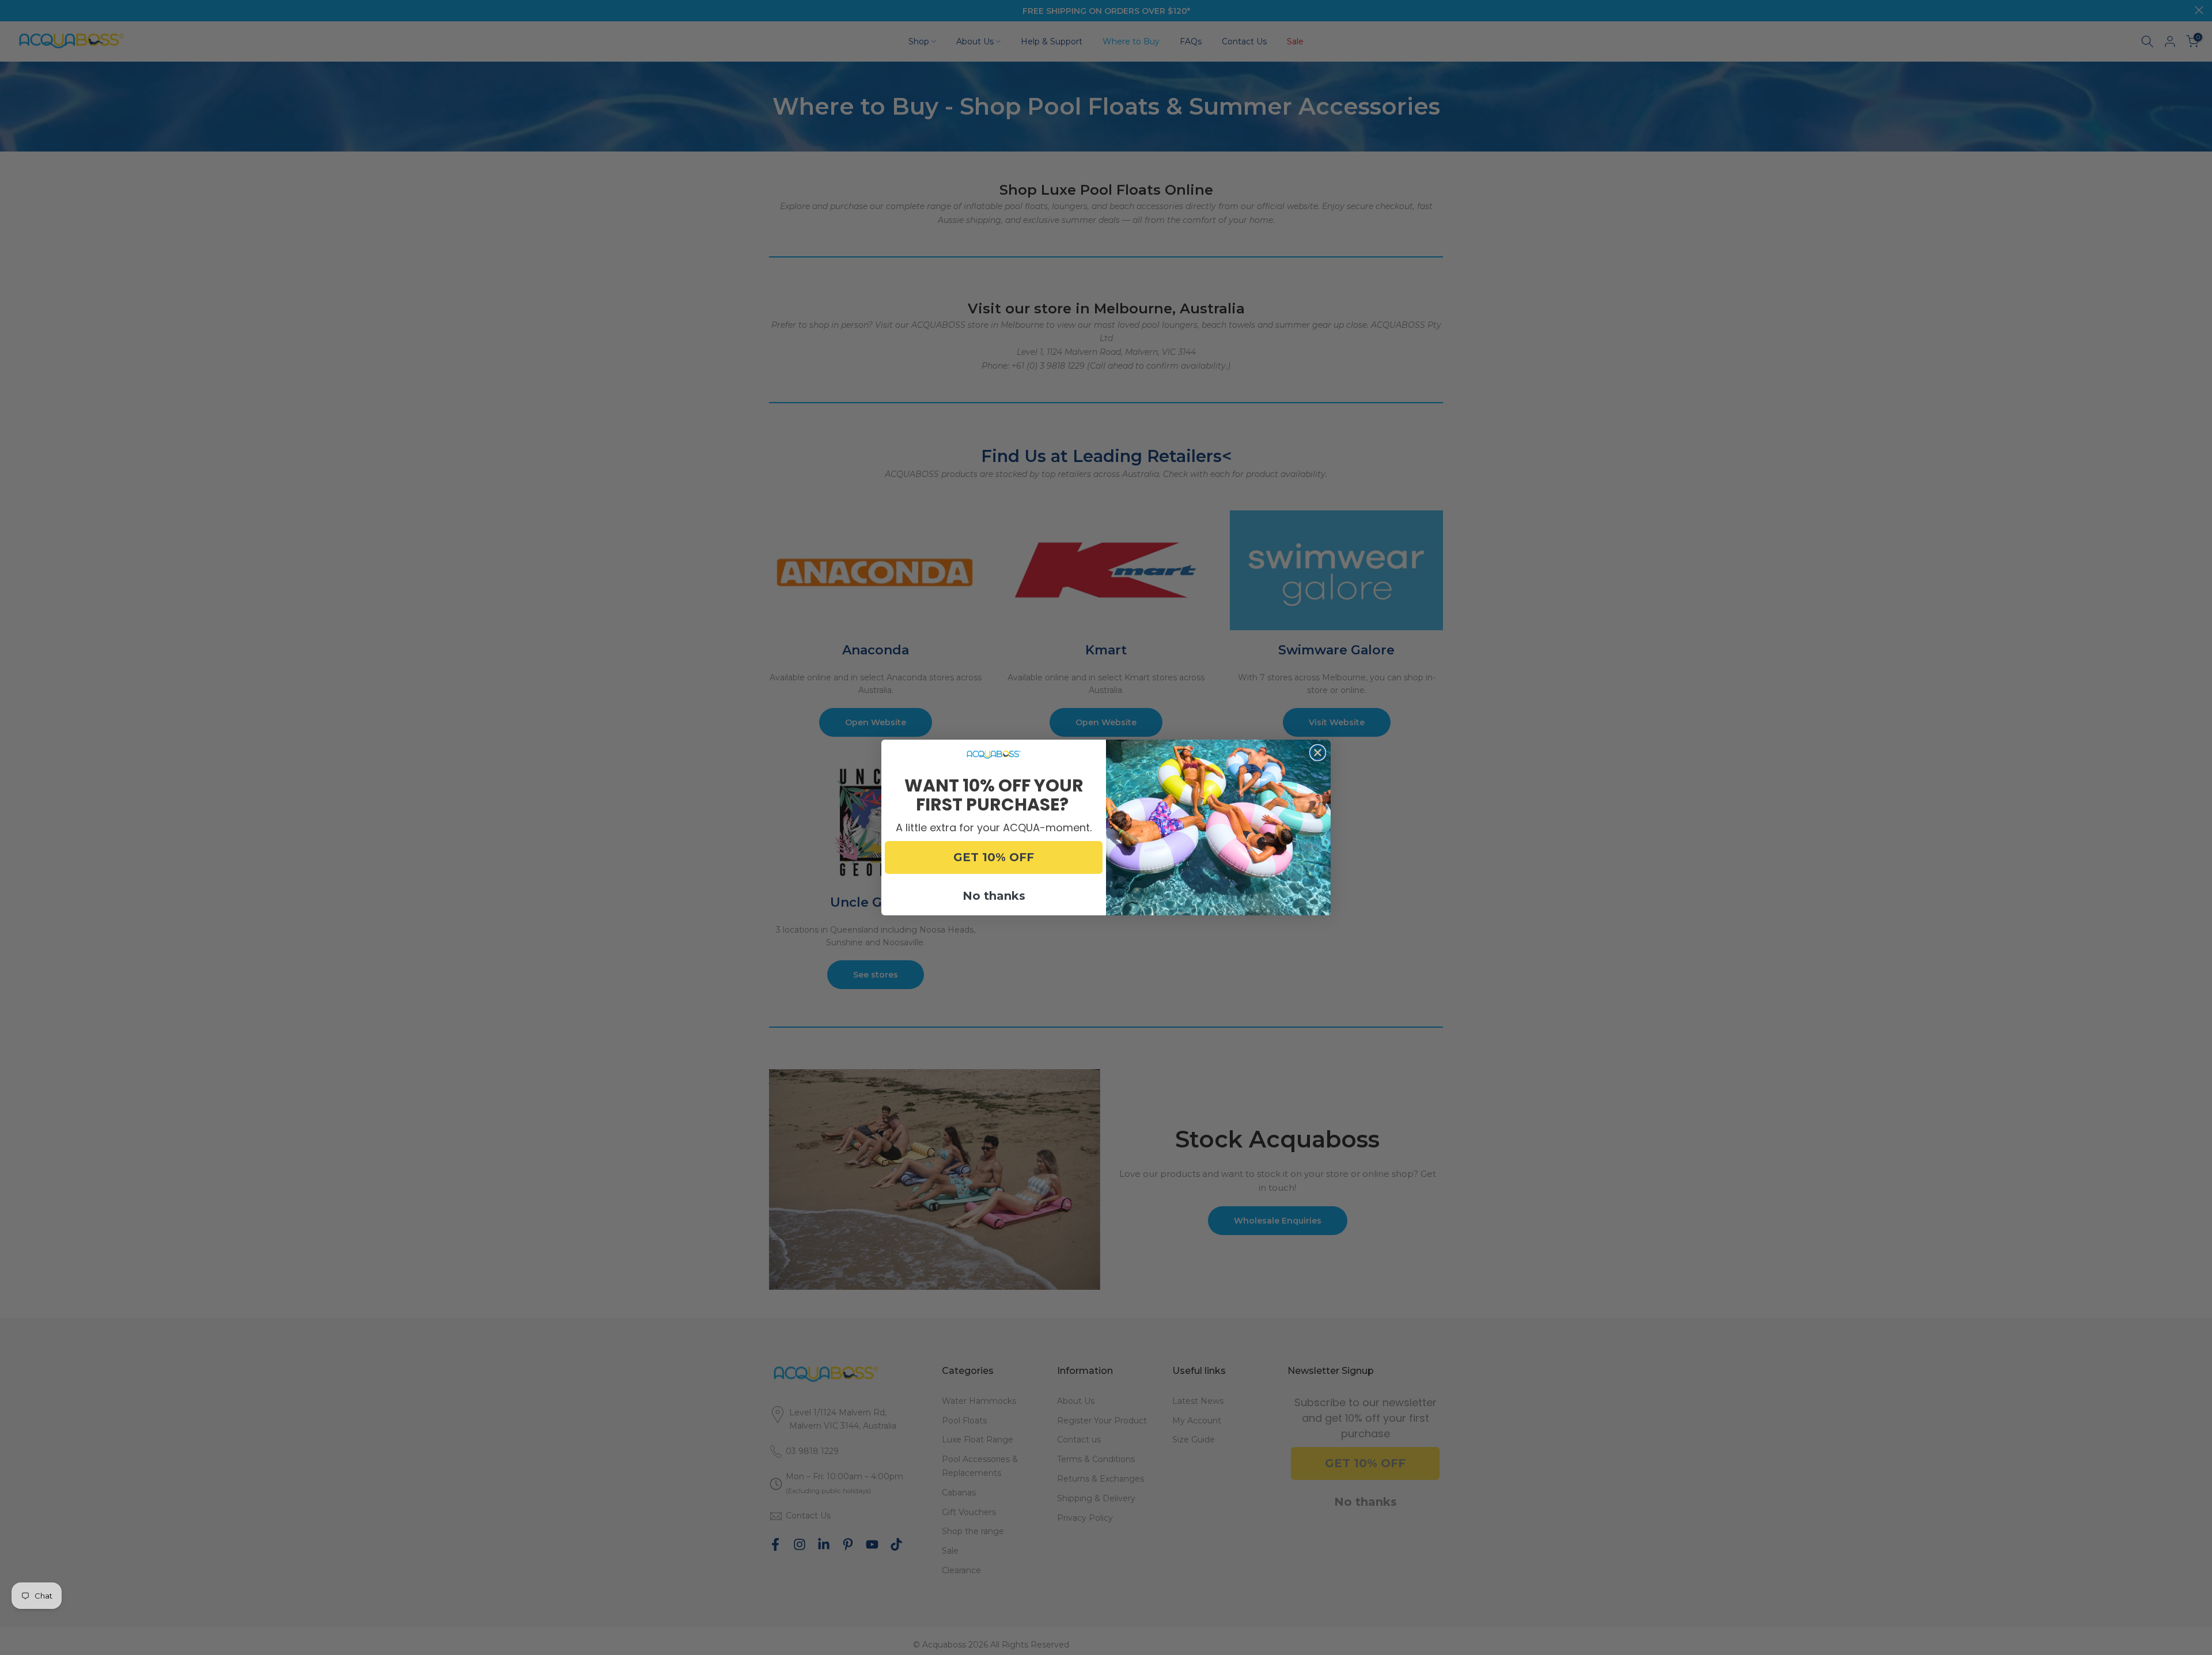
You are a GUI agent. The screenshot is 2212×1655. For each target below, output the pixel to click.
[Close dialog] (1318, 753)
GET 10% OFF (994, 857)
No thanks (994, 896)
